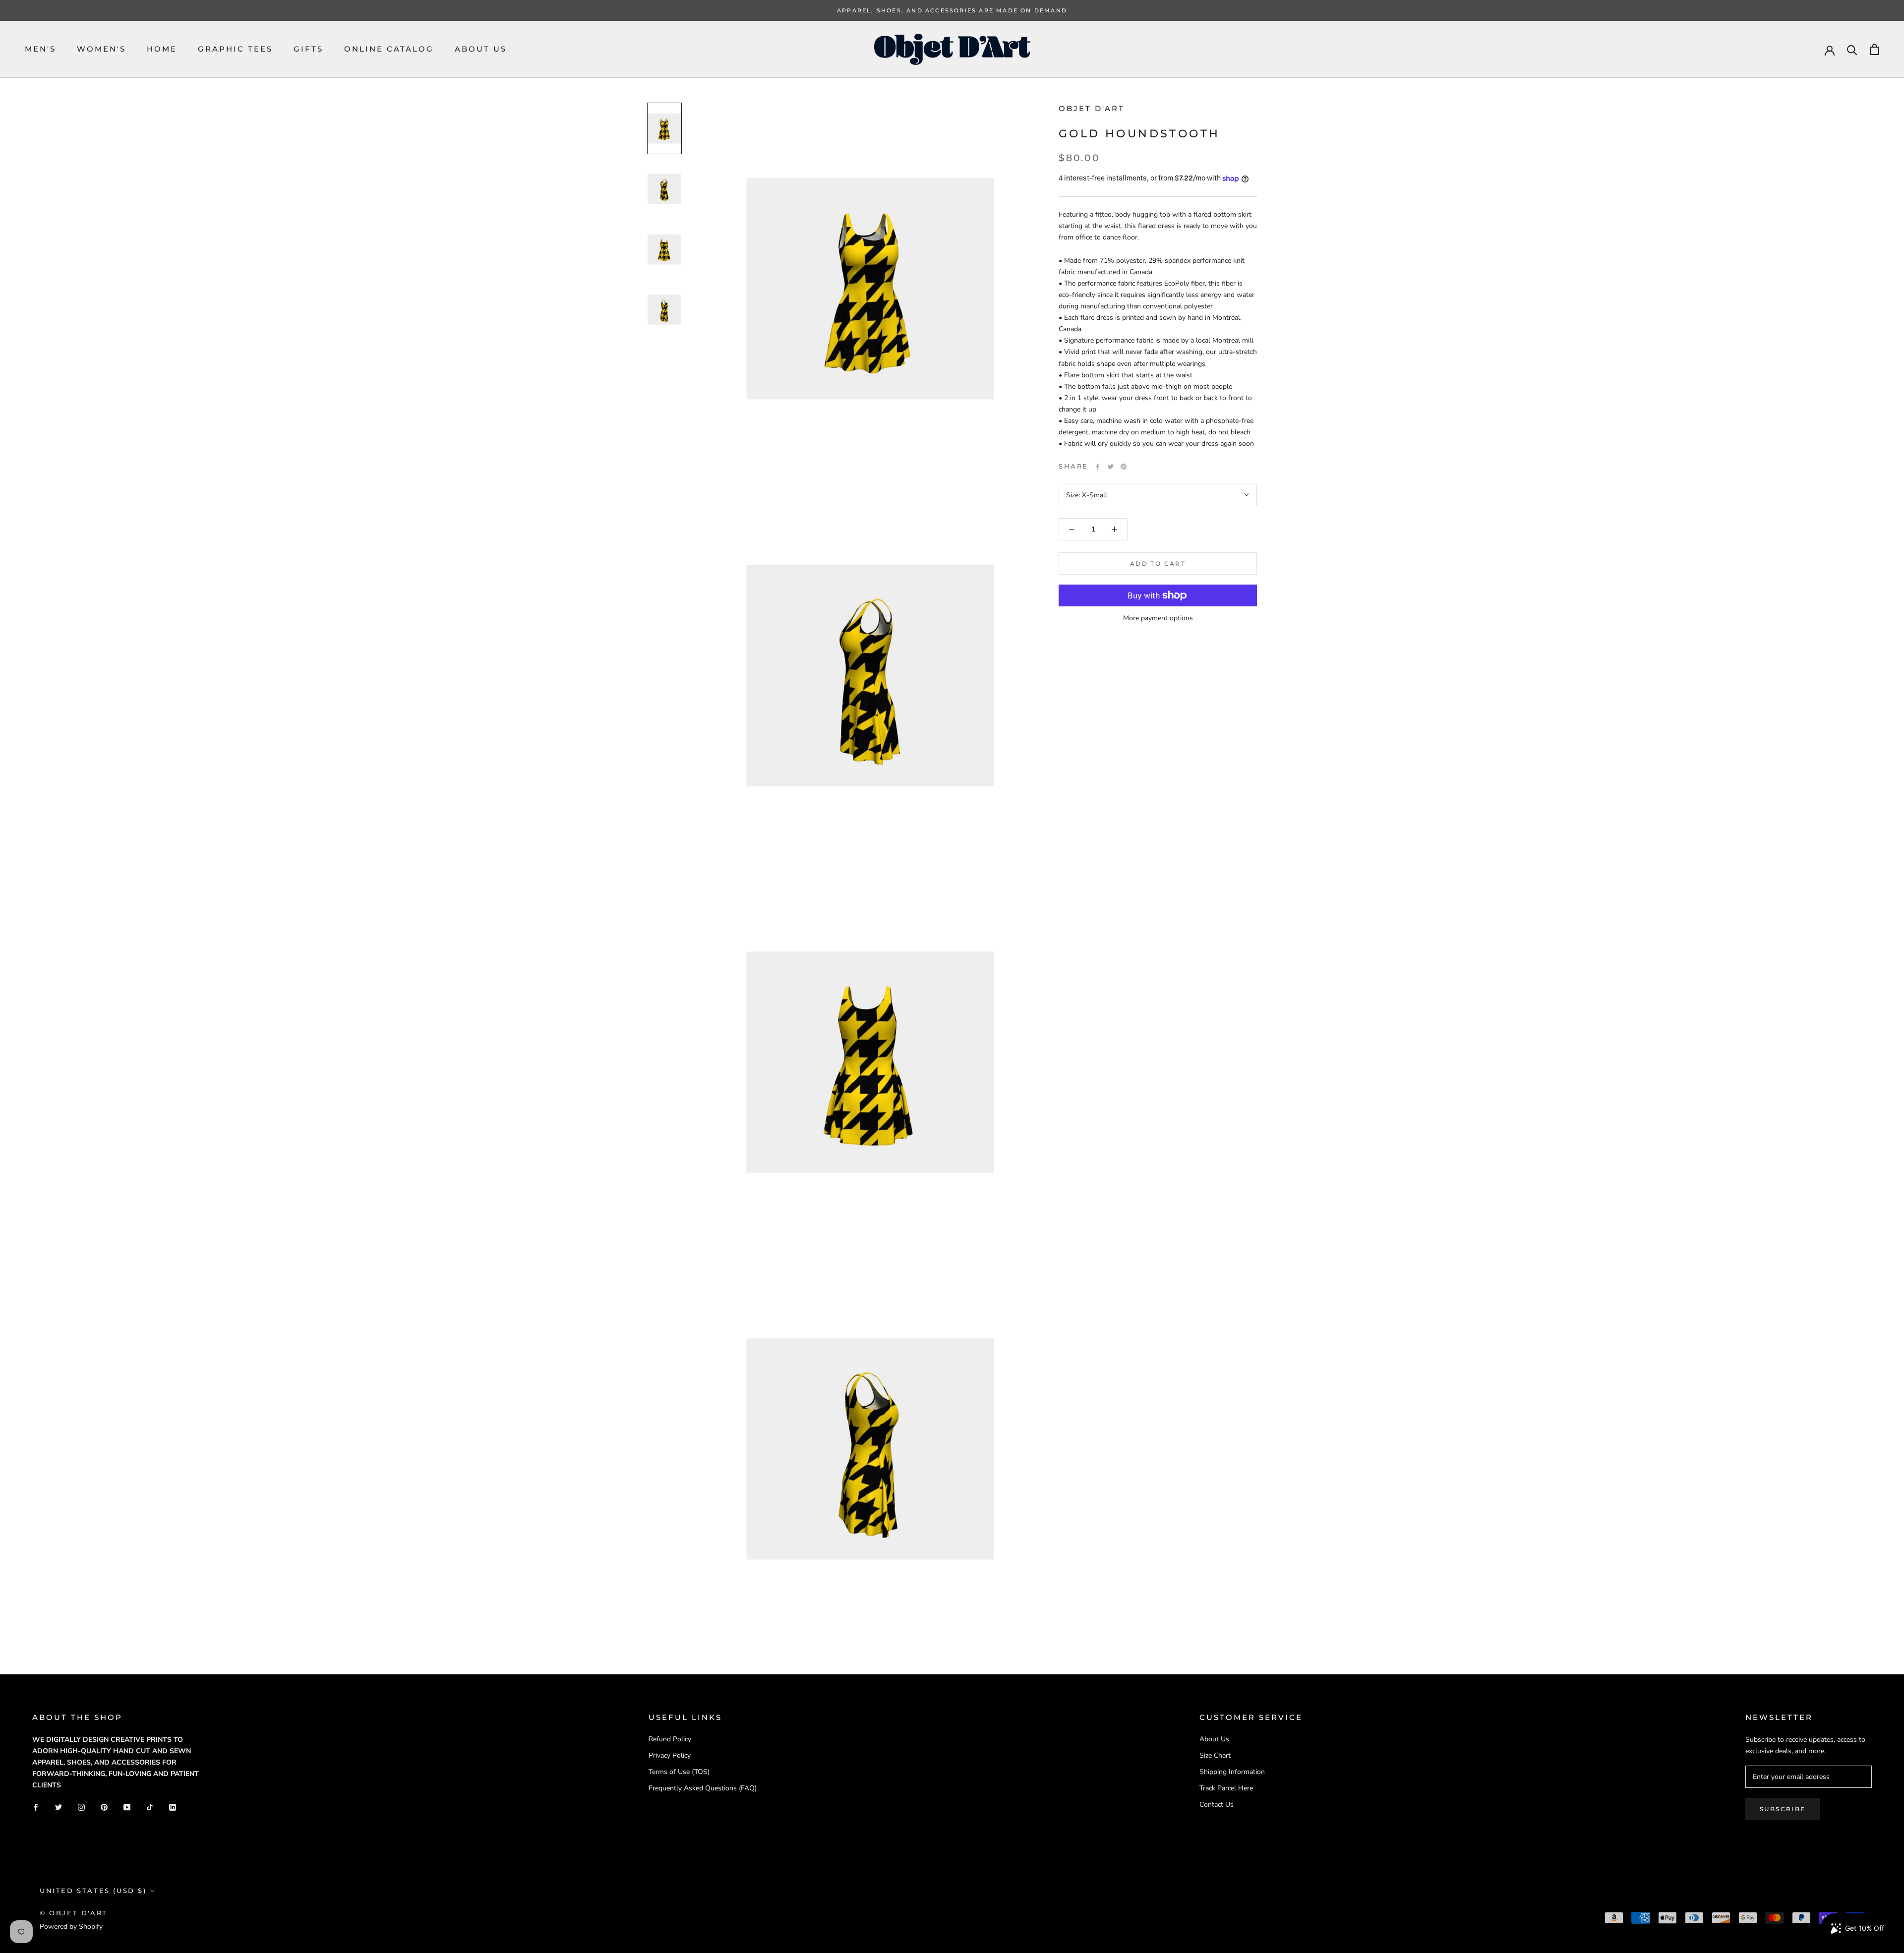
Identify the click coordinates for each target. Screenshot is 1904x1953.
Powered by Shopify (71, 1926)
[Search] (1852, 49)
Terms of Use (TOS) (679, 1772)
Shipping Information (1232, 1772)
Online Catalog (389, 49)
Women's (101, 49)
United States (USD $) (93, 1891)
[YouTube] (127, 1806)
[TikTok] (150, 1806)
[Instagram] (81, 1806)
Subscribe (1783, 1809)
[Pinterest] (1124, 467)
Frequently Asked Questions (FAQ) (703, 1788)
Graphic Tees (235, 49)
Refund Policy (670, 1739)
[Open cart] (1874, 49)
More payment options (1158, 618)
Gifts (308, 49)
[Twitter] (1111, 467)
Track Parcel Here (1226, 1788)
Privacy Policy (670, 1755)
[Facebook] (1098, 467)
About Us (481, 49)
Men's (40, 49)
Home (162, 49)
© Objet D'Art (74, 1913)
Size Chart (1215, 1755)
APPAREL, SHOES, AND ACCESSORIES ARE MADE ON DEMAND (952, 10)
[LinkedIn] (173, 1806)
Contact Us (1217, 1805)
